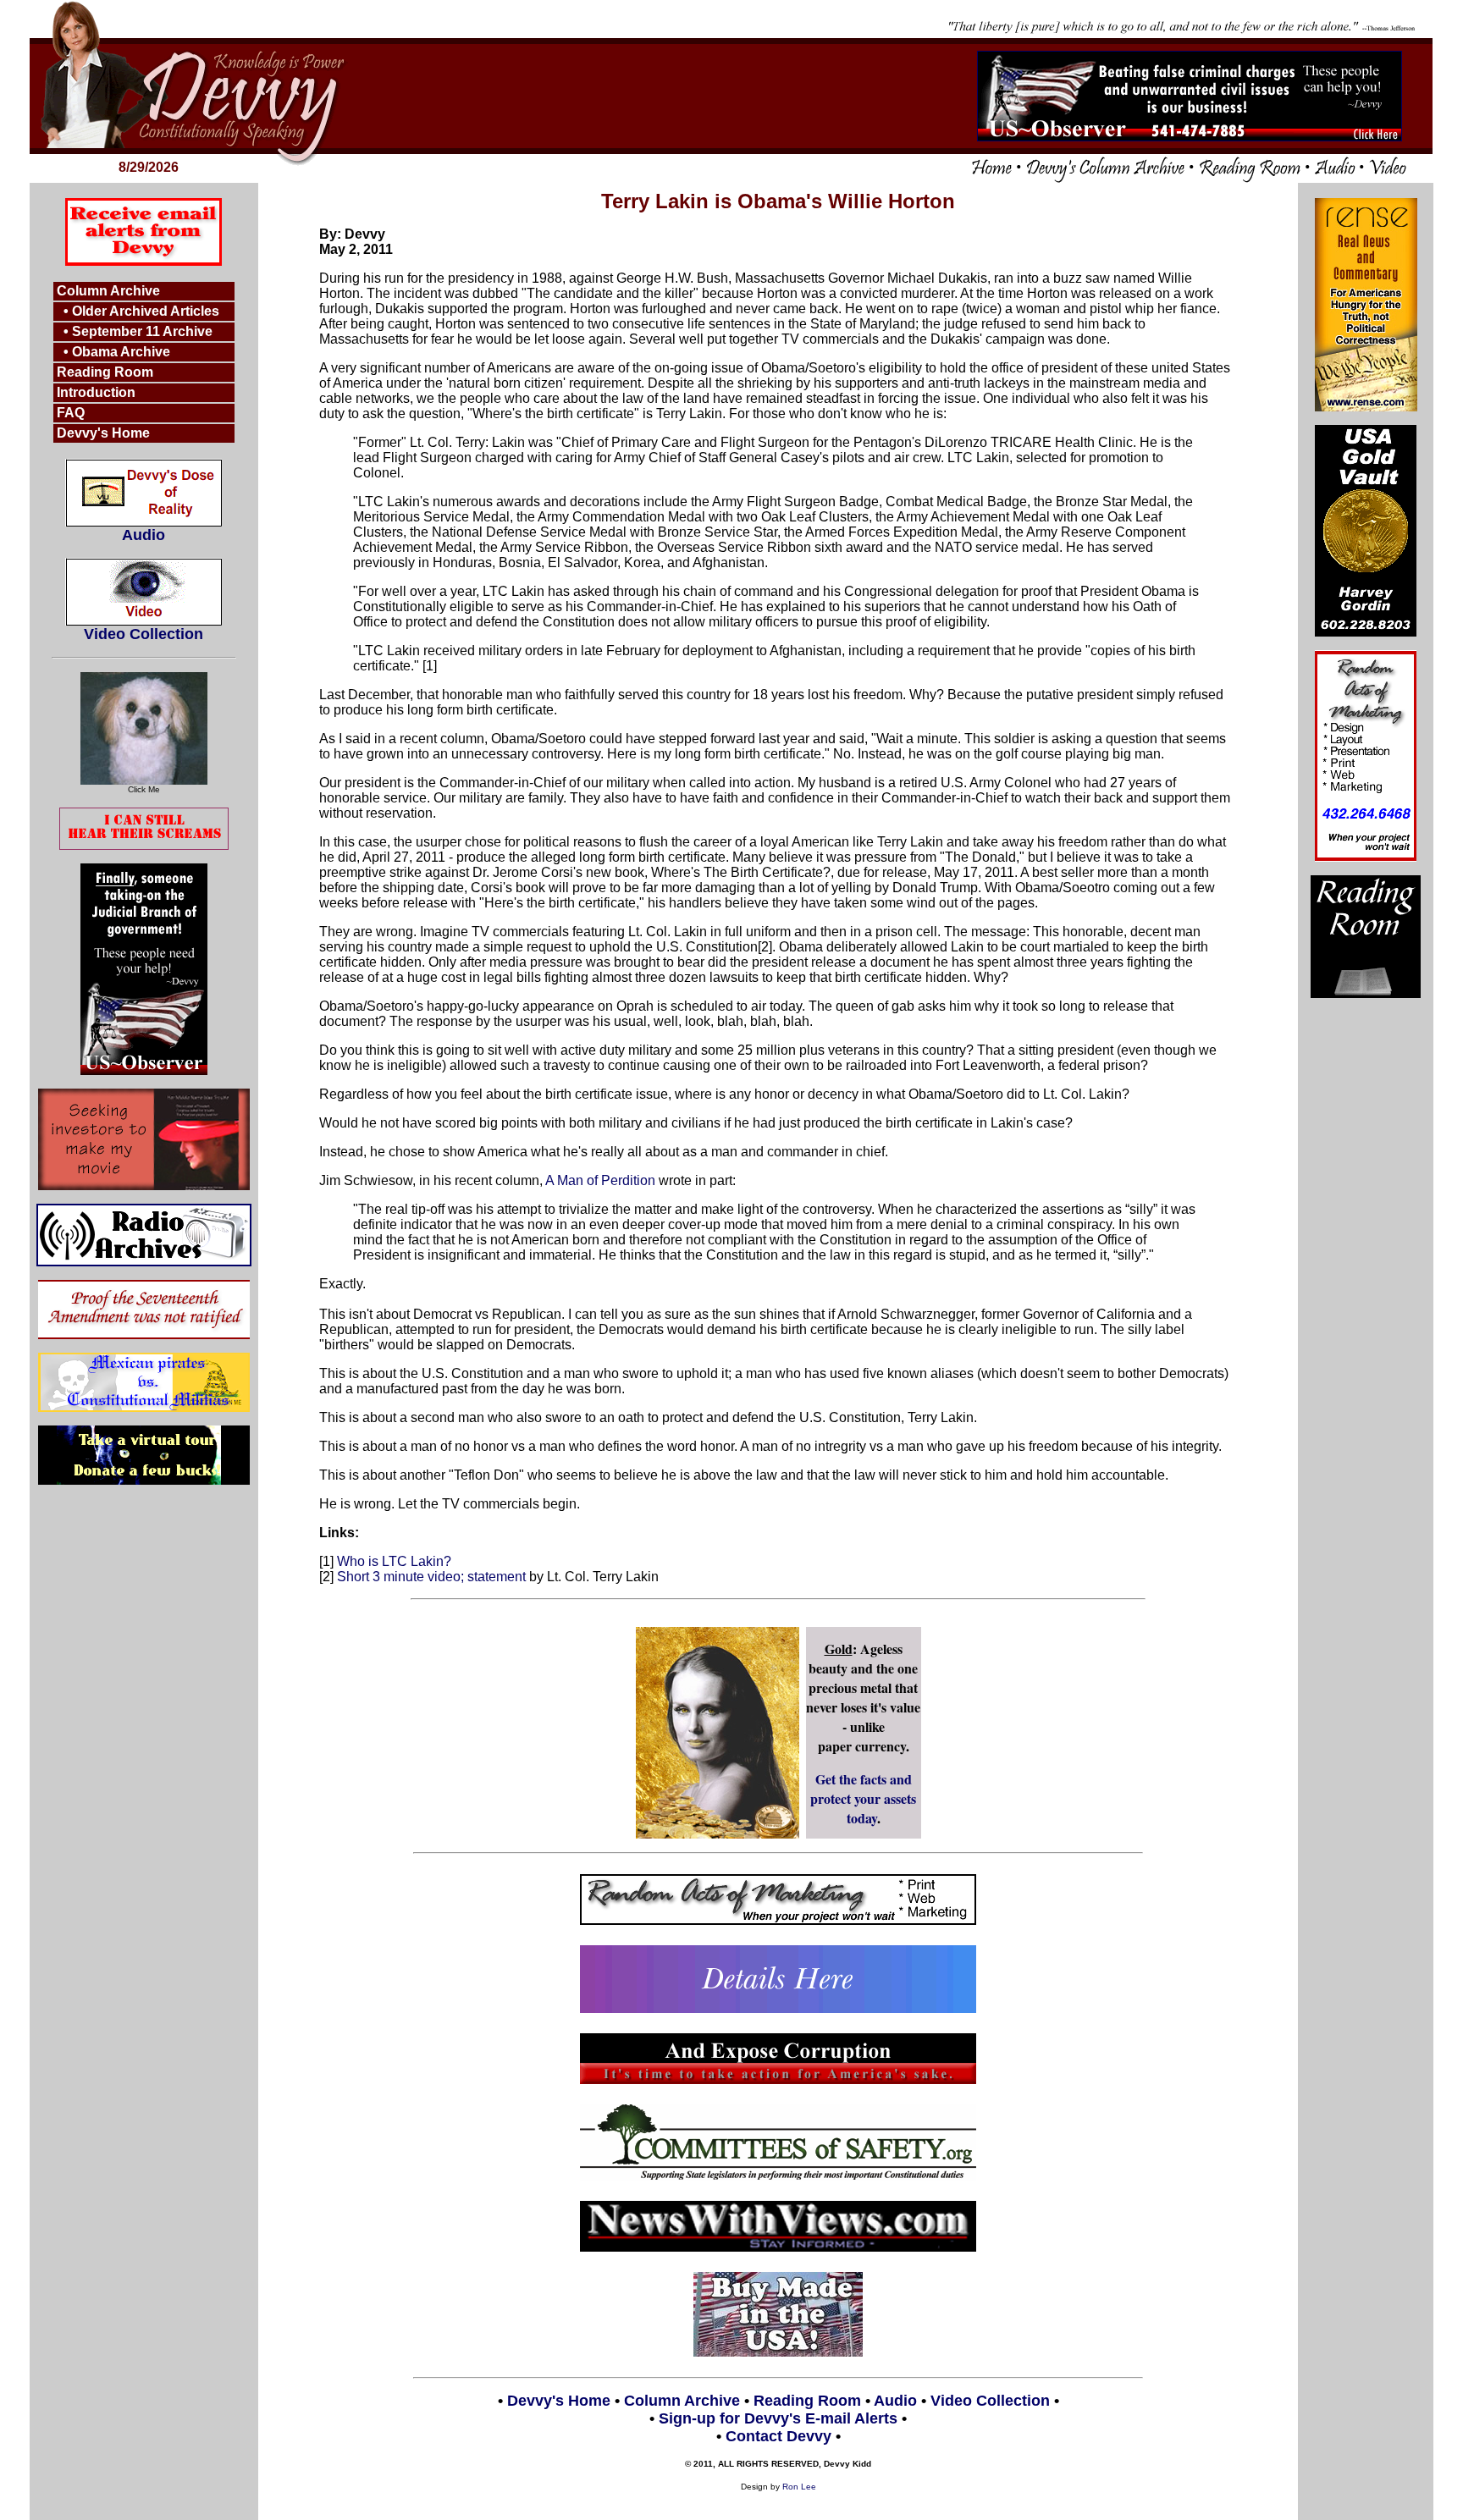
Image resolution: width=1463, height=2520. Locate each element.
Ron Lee (799, 2487)
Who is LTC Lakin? (394, 1561)
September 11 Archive (142, 331)
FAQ (71, 413)
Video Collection (144, 634)
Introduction (96, 392)
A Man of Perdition (600, 1180)
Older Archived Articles (146, 311)
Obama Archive (121, 352)
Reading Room (105, 372)
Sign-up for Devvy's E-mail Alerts (778, 2418)
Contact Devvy (778, 2436)
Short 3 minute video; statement (431, 1577)
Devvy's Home (103, 433)
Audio (144, 535)
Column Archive (108, 291)
